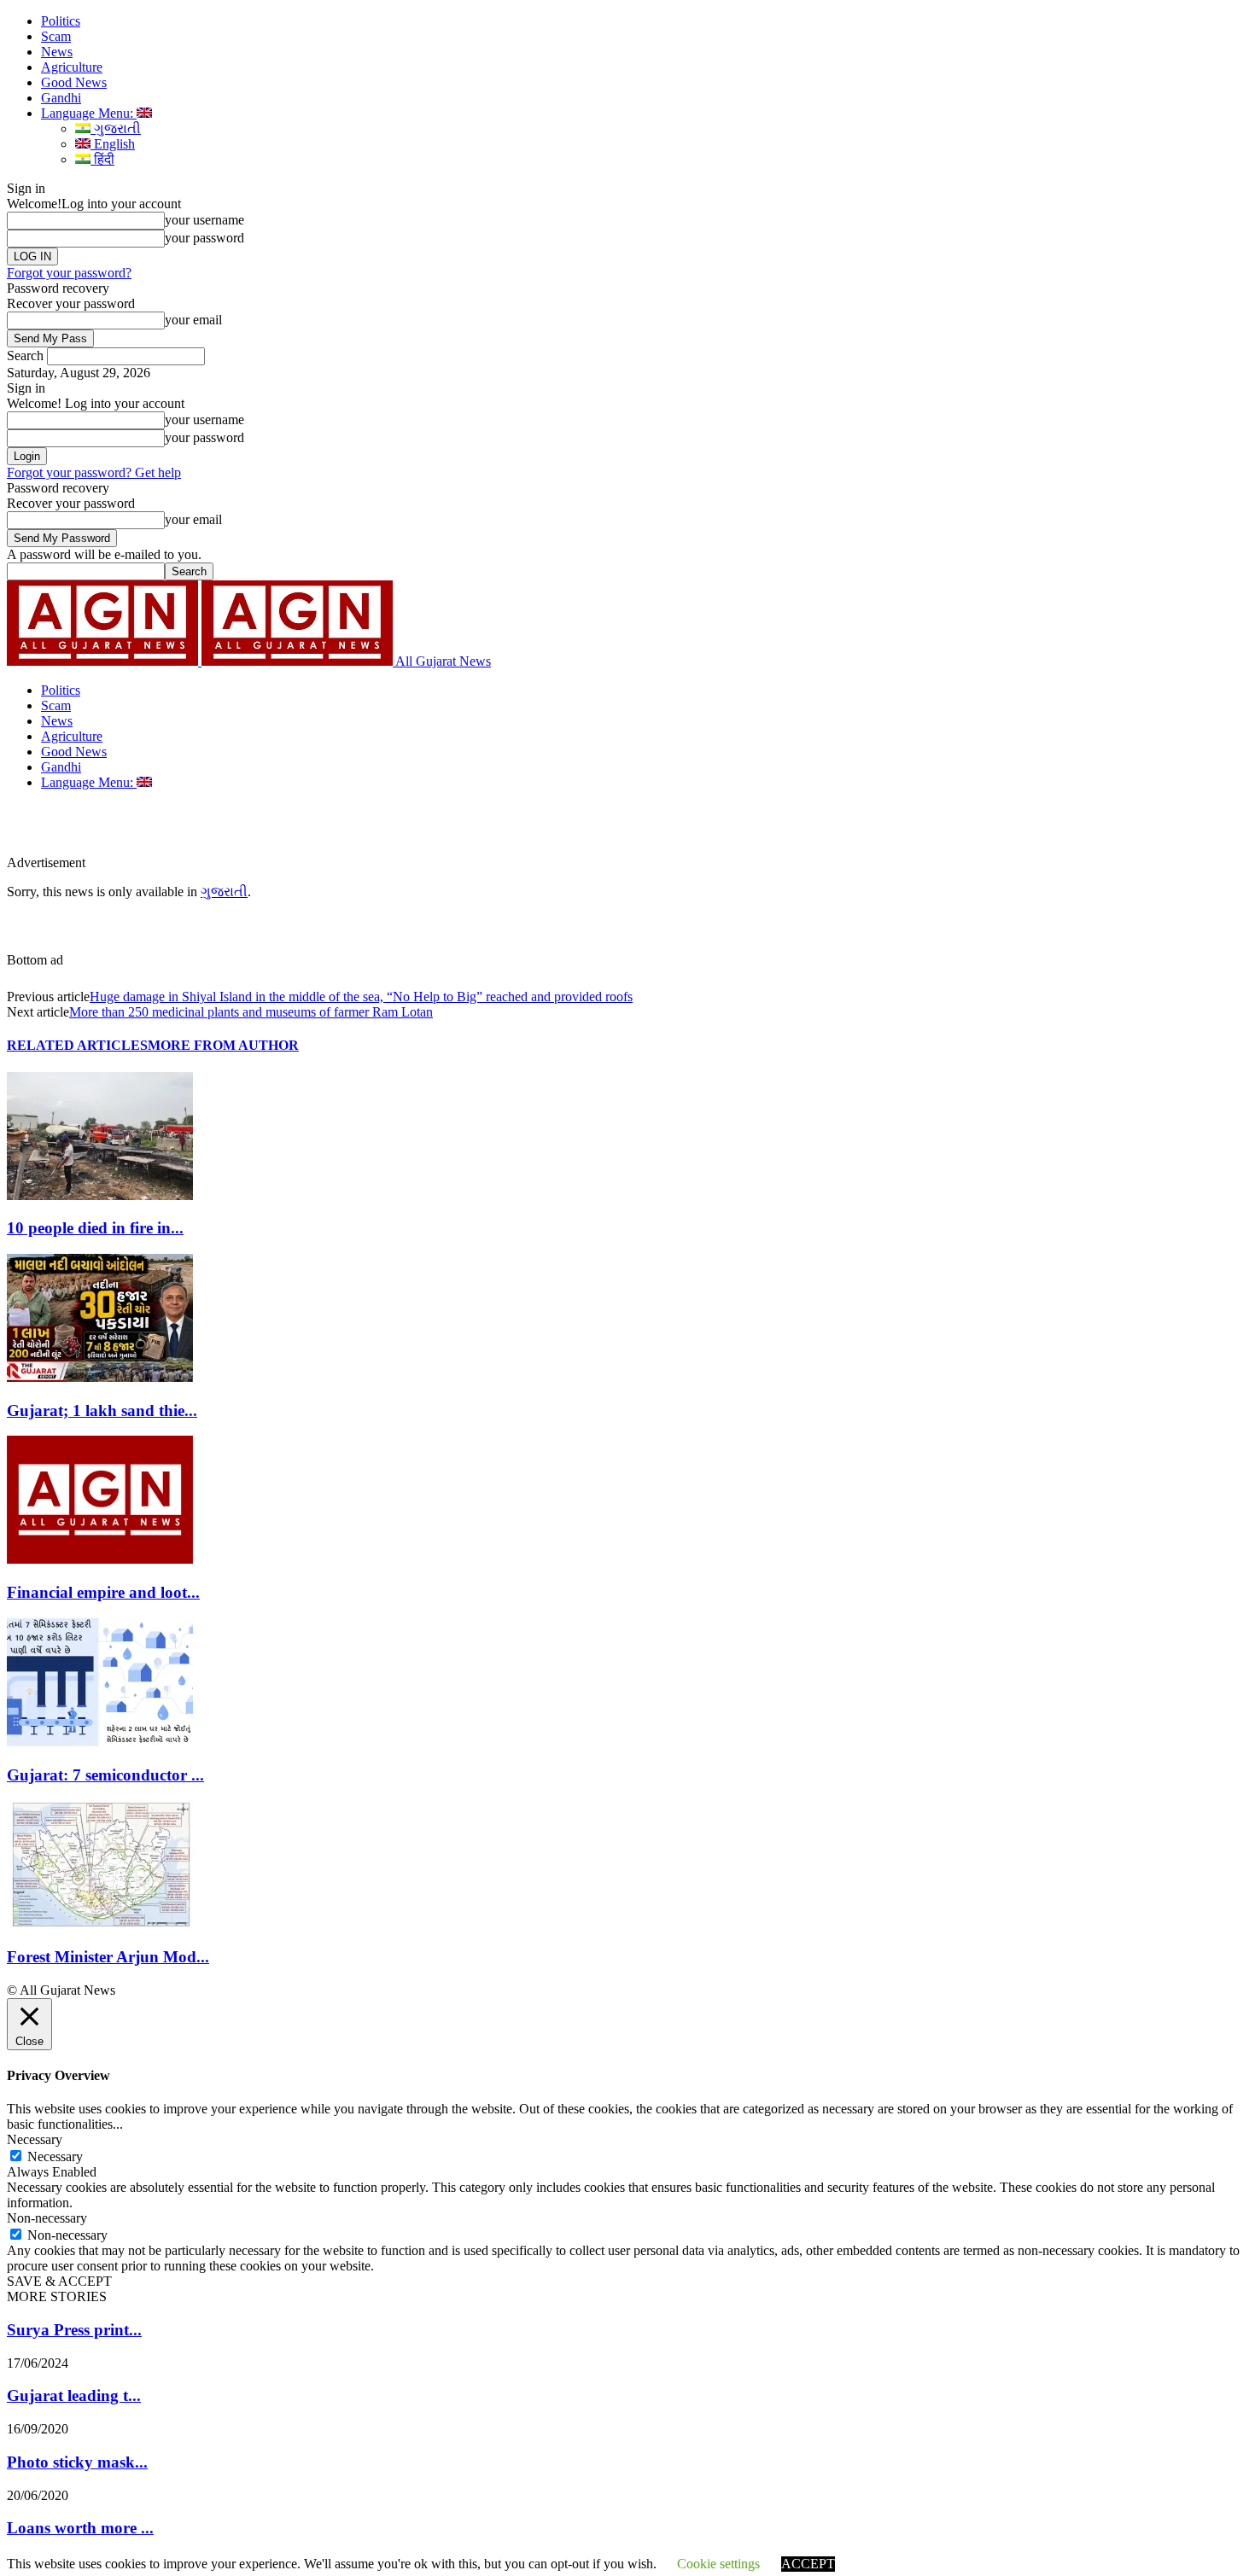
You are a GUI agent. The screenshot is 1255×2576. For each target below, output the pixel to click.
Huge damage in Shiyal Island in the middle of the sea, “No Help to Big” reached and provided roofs (361, 997)
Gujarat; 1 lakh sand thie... (102, 1410)
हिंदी (102, 159)
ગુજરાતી (116, 128)
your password (204, 238)
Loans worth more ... (80, 2528)
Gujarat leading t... (74, 2395)
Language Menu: (89, 113)
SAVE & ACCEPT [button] (59, 2281)
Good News (74, 82)
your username (204, 220)
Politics (61, 21)
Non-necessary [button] (47, 2218)
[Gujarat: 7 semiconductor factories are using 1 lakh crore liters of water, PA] (100, 1742)
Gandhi (61, 98)
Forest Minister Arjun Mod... (108, 1957)
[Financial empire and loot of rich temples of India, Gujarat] (100, 1559)
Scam (56, 36)
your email (193, 320)
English (113, 144)
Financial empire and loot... (103, 1592)
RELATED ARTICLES (77, 1045)
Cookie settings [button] (718, 2564)
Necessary (55, 2156)
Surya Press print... (74, 2330)
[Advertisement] (396, 829)
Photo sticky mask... (77, 2462)
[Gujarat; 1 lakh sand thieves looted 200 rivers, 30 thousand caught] (100, 1377)
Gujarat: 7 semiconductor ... (105, 1775)
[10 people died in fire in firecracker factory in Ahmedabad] (100, 1195)
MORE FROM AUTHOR (223, 1045)
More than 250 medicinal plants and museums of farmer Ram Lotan (251, 1012)
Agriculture (72, 67)
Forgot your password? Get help (94, 472)
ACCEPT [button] (808, 2564)
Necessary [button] (35, 2139)
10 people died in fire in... (95, 1228)
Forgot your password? (69, 273)
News (57, 52)
